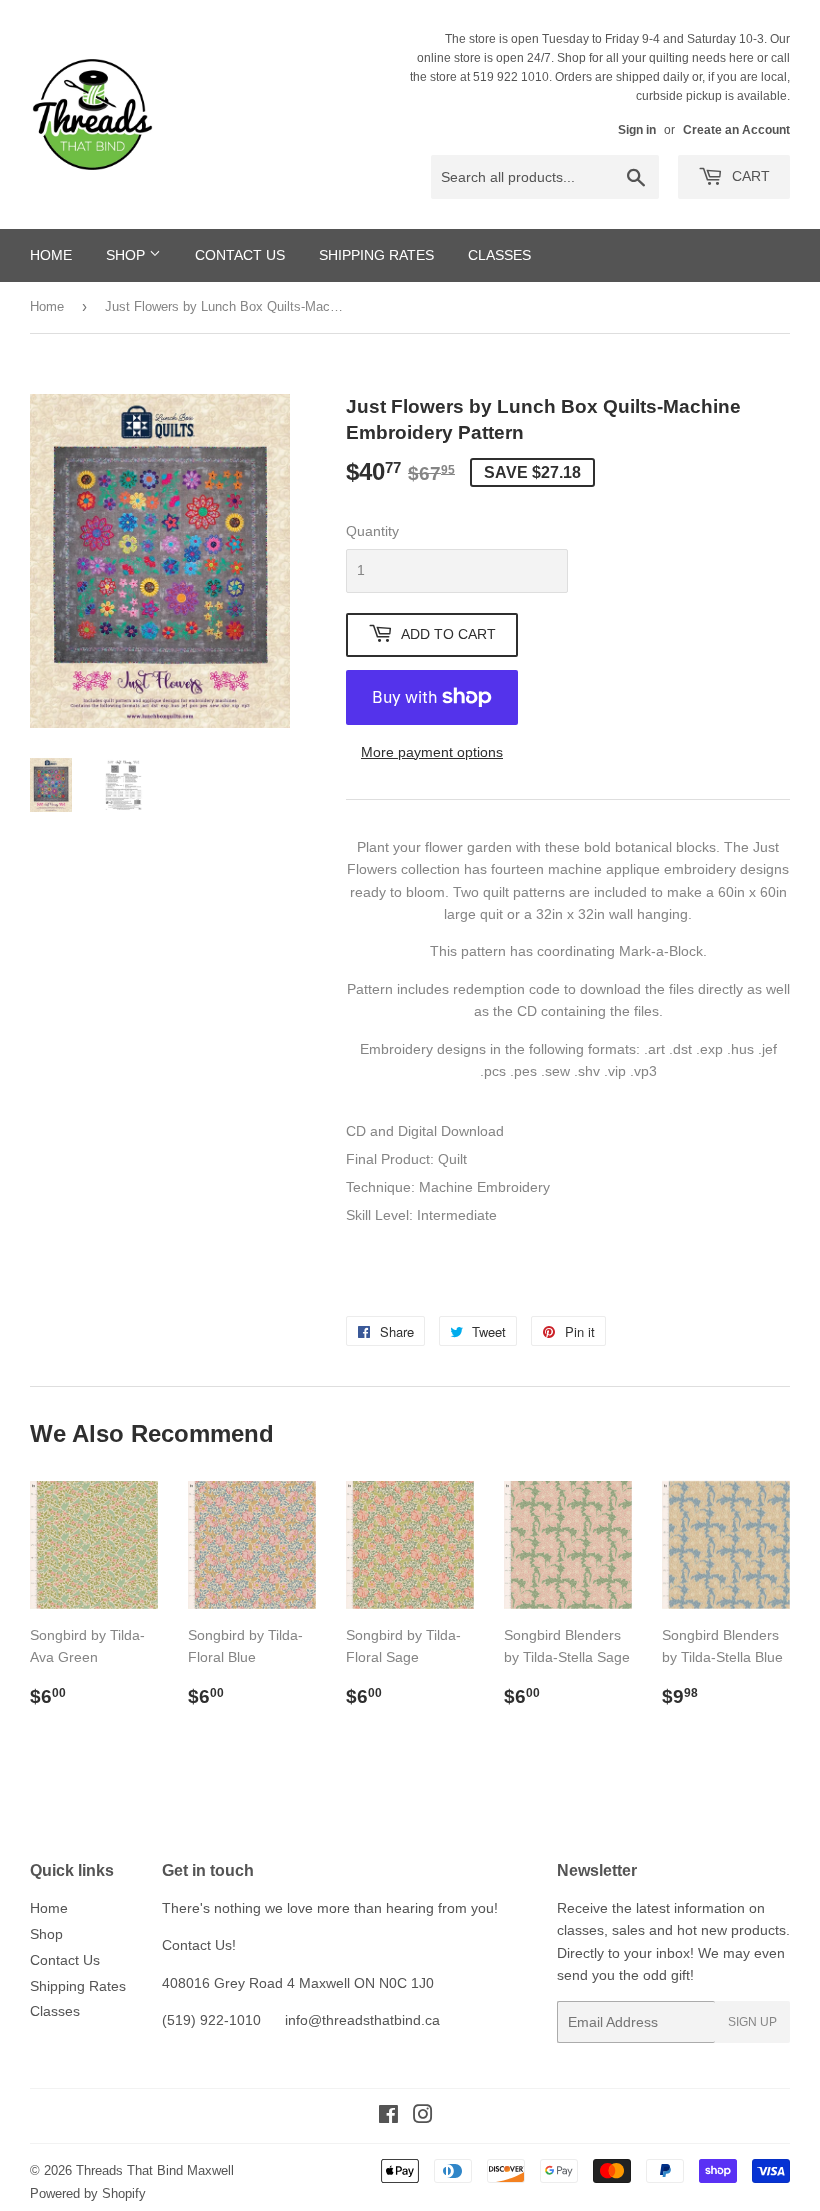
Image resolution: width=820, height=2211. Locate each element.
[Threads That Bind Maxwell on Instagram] (423, 2117)
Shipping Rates (376, 255)
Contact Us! (199, 1945)
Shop (127, 255)
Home (51, 255)
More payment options (432, 752)
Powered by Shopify (88, 2193)
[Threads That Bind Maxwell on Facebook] (388, 2117)
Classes (499, 255)
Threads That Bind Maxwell (155, 2170)
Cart (749, 176)
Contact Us (240, 255)
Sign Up (752, 2022)
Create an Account (736, 130)
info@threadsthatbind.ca (362, 2020)
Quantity (372, 531)
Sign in (637, 130)
